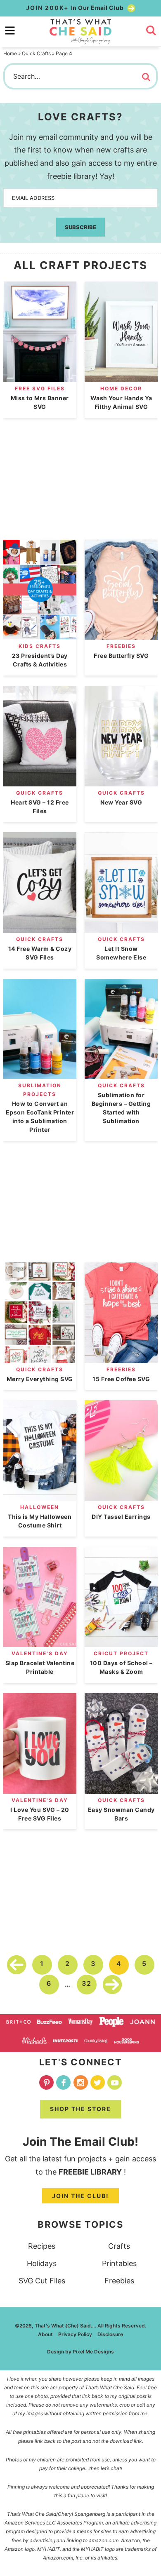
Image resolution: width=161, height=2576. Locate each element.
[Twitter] (98, 2082)
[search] (151, 30)
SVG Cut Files (42, 2281)
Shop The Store (80, 2109)
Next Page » (112, 1985)
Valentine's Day (40, 1653)
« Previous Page (17, 1965)
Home (10, 53)
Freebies (121, 646)
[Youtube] (115, 2082)
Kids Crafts (40, 646)
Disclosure (110, 2334)
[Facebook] (63, 2082)
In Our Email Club (76, 8)
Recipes (42, 2246)
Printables (119, 2263)
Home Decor (121, 388)
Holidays (42, 2263)
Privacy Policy (75, 2334)
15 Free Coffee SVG (121, 1379)
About (45, 2334)
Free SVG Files (40, 388)
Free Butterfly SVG (121, 656)
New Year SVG (121, 802)
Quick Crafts (36, 53)
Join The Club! (80, 2196)
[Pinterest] (46, 2082)
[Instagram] (81, 2082)
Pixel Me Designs (93, 2352)
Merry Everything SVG (40, 1379)
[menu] (10, 30)
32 (87, 1983)
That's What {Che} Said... (80, 31)
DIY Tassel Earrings (121, 1517)
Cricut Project (121, 1653)
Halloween (40, 1507)
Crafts (119, 2246)
